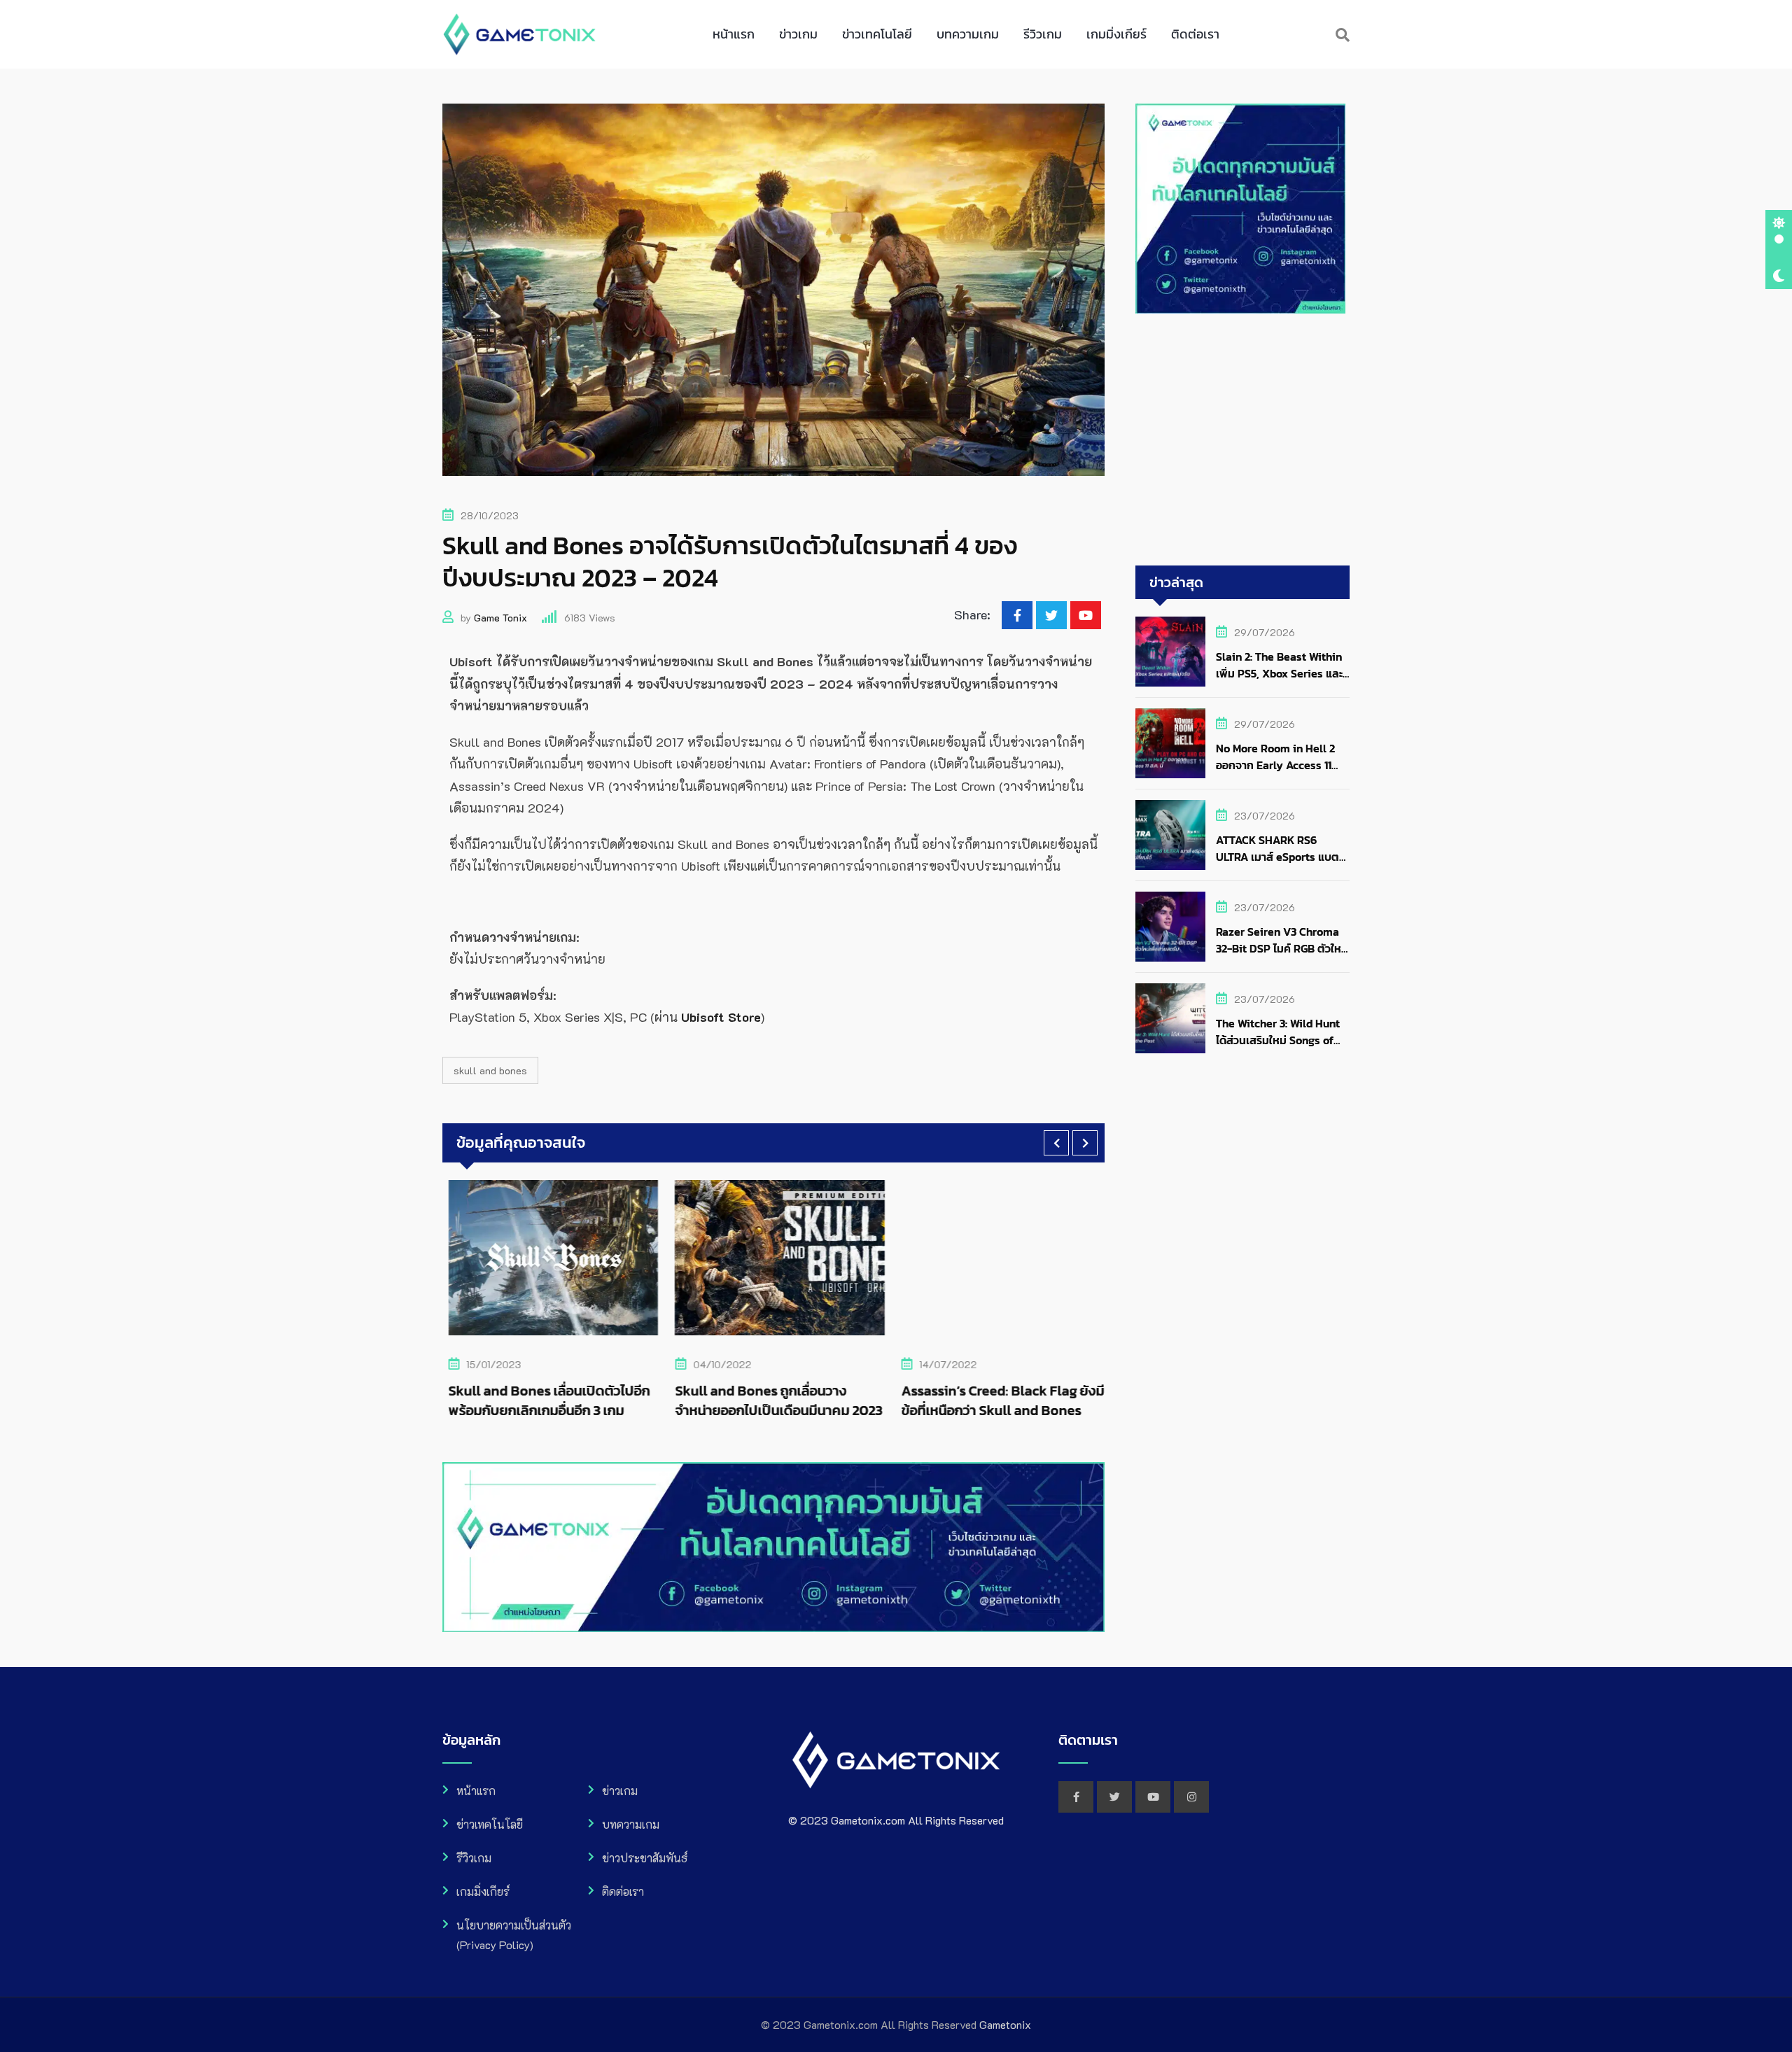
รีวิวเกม (1043, 34)
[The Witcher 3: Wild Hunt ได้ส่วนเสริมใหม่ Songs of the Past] (1170, 1018)
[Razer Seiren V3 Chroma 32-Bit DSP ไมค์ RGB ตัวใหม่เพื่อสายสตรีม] (1170, 927)
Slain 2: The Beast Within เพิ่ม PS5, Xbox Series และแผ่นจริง (1279, 673)
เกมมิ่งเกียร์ (1116, 34)
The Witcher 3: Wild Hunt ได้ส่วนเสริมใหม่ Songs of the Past (1278, 1040)
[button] (1056, 1143)
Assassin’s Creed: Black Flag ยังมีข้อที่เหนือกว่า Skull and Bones (997, 1400)
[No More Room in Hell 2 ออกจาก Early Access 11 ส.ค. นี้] (1170, 743)
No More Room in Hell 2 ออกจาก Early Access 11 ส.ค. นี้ (1275, 765)
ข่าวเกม (798, 34)
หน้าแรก (734, 34)
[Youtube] (1086, 615)
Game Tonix (500, 618)
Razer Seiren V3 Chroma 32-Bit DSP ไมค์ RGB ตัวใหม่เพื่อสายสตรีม (1282, 948)
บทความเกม (968, 34)
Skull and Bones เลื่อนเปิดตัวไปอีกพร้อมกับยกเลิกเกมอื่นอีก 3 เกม (543, 1400)
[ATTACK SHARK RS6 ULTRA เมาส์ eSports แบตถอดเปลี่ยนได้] (1170, 835)
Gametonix (1005, 2024)
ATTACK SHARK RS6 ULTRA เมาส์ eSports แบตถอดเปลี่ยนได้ (1277, 857)
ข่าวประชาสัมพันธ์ (645, 1858)
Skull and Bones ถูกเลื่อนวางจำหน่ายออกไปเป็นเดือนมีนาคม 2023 (772, 1400)
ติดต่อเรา (1195, 34)
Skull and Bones (490, 1070)
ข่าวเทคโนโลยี (877, 34)
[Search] (1343, 34)
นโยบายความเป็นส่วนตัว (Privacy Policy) (514, 1935)
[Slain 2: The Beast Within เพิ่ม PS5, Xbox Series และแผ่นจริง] (1170, 652)
